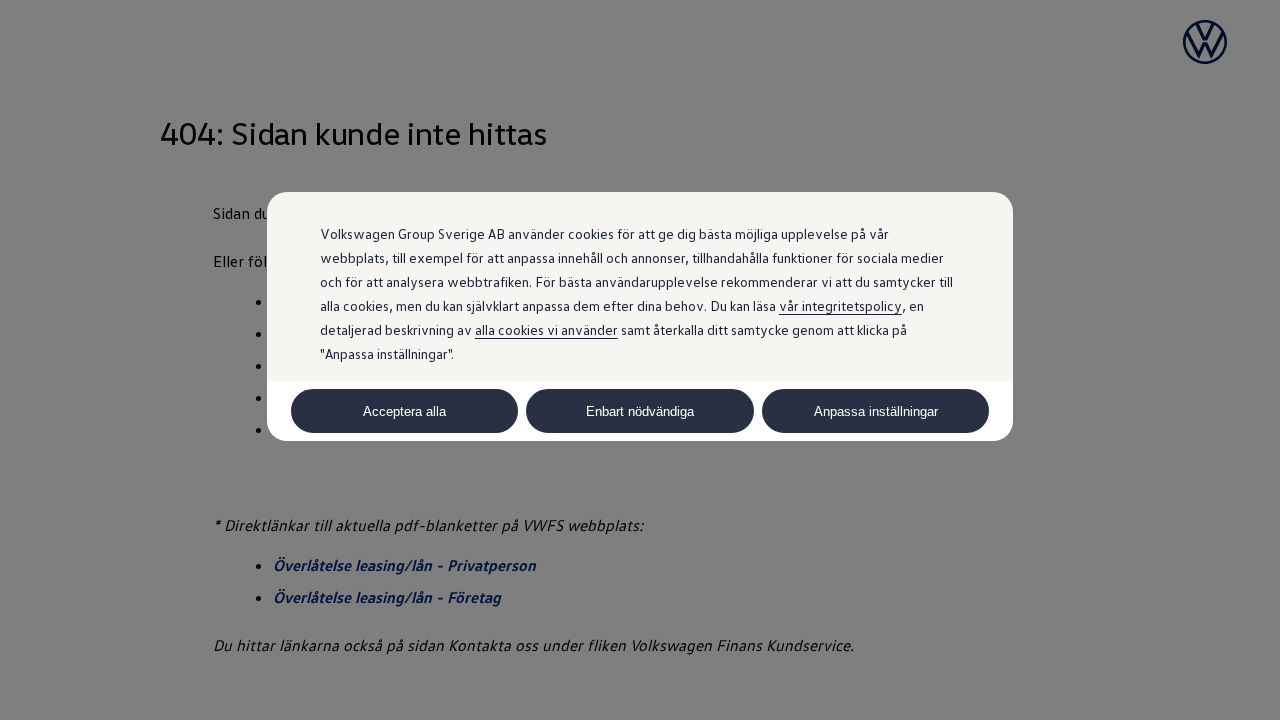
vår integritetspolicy (840, 305)
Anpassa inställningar (876, 411)
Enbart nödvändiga (640, 411)
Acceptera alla (404, 411)
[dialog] (640, 360)
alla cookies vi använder (546, 329)
